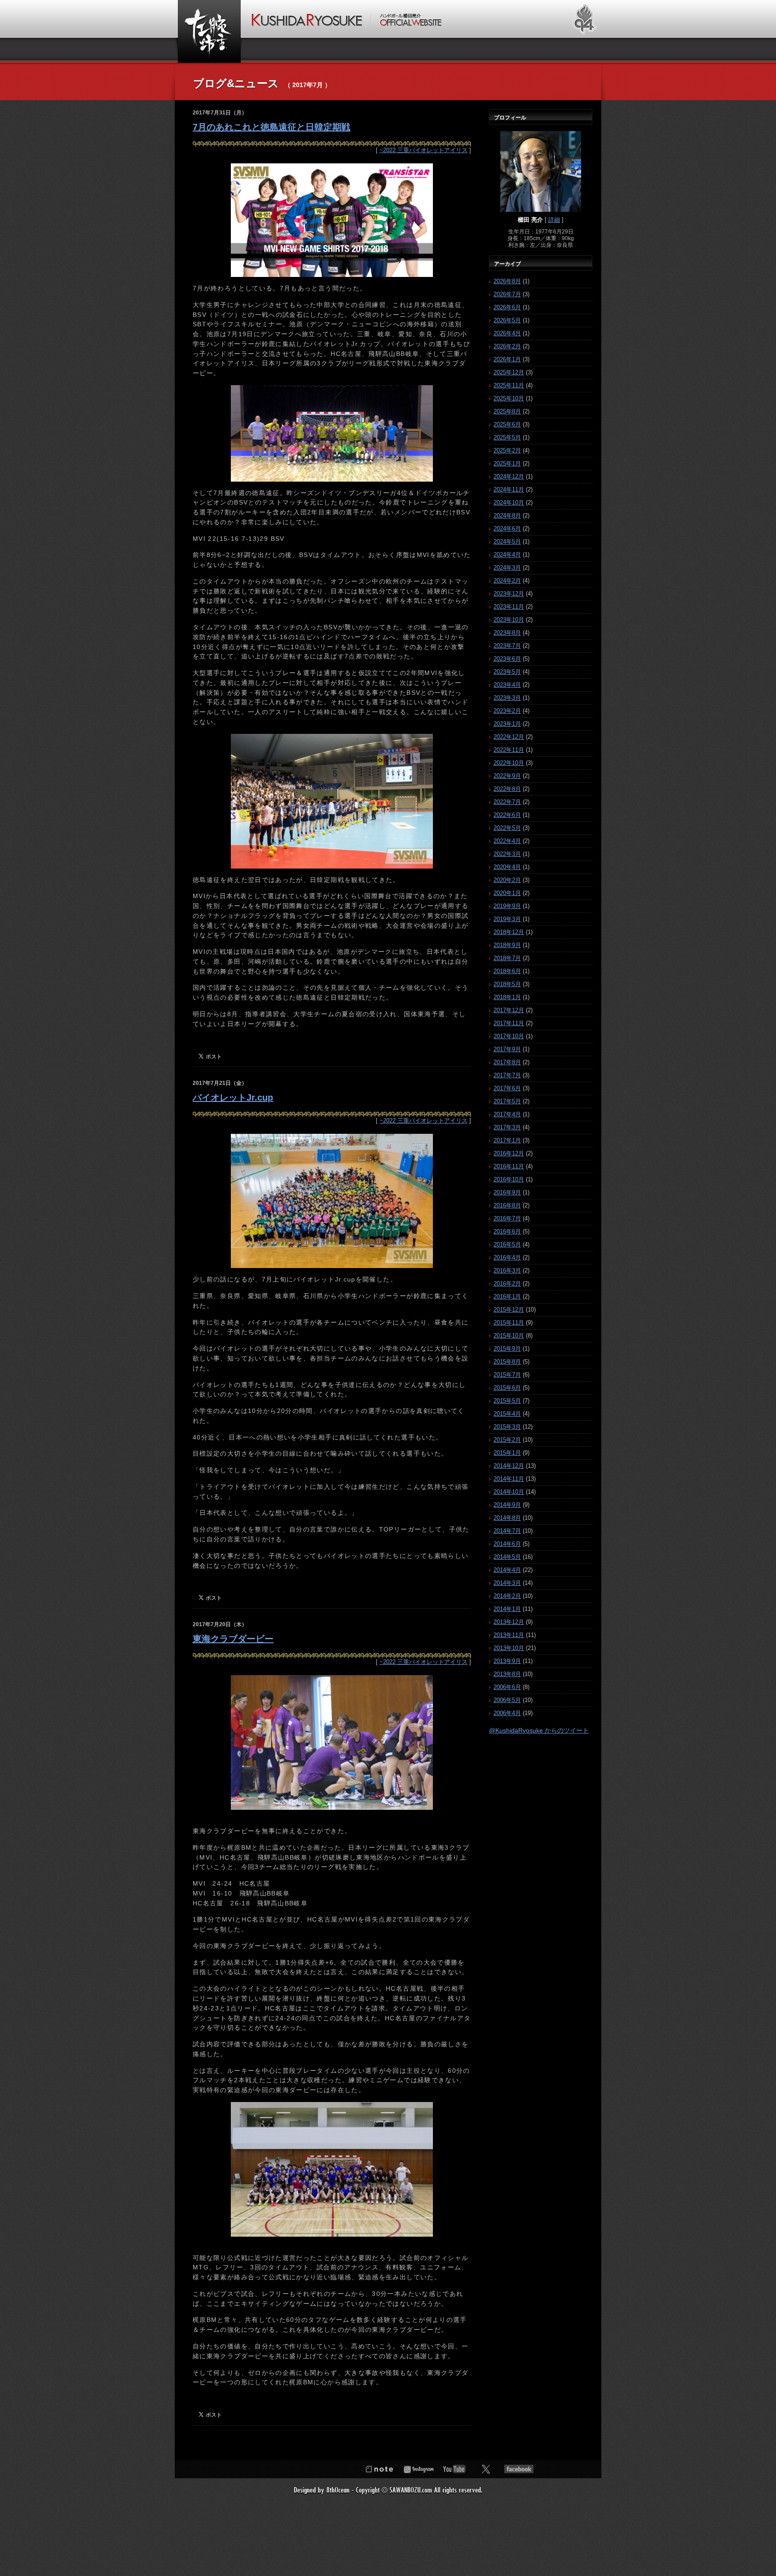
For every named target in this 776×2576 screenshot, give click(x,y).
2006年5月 (507, 1700)
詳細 (554, 220)
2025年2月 (507, 450)
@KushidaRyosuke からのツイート (539, 1730)
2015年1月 (507, 1453)
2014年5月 (507, 1557)
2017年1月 (507, 1140)
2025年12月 (509, 372)
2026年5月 (507, 320)
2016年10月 (509, 1179)
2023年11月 (509, 607)
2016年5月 (507, 1244)
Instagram (419, 2469)
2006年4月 (507, 1713)
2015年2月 (507, 1440)
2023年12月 (509, 594)
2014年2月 (507, 1596)
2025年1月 (507, 463)
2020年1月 (507, 893)
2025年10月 (509, 398)
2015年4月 (507, 1414)
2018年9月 (507, 945)
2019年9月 (507, 906)
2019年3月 (507, 919)
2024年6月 (507, 529)
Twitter (486, 2469)
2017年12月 (509, 1010)
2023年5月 (507, 672)
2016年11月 (509, 1166)
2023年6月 (507, 659)
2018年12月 (509, 932)
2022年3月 (507, 854)
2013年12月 (509, 1622)
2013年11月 (509, 1635)
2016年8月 (507, 1205)
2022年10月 (509, 763)
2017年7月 (507, 1075)
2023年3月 (507, 698)
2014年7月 (507, 1531)
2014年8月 (507, 1518)
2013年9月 (507, 1661)
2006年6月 (507, 1687)
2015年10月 (509, 1336)
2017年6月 (507, 1088)
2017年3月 (507, 1127)
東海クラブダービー (233, 1639)
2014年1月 (507, 1609)
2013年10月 (509, 1648)
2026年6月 (507, 307)
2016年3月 (507, 1270)
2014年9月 (507, 1505)
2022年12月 (509, 737)
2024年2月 (507, 581)
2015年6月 (507, 1388)
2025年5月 (507, 437)
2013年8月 (507, 1674)
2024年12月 (509, 476)
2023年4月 (507, 685)
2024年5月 (507, 542)
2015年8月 (507, 1362)
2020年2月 (507, 880)
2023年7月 (507, 646)
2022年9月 (507, 776)
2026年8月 (507, 281)
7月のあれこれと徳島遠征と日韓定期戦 (271, 127)
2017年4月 (507, 1114)
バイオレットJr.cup (233, 1097)
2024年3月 (507, 568)
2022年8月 (507, 789)
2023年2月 (507, 711)
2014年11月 (509, 1479)
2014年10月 (509, 1492)
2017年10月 (509, 1036)
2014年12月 (509, 1466)
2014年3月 (507, 1583)
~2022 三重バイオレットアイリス (423, 150)
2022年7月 (507, 802)
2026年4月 (507, 333)
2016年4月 (507, 1257)
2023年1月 (507, 724)
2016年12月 (509, 1153)
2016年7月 (507, 1218)
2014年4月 (507, 1570)
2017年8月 (507, 1062)
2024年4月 (507, 555)
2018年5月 (507, 984)
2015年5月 (507, 1401)
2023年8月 (507, 633)
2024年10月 (509, 502)
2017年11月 (509, 1023)
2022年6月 (507, 815)
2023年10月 (509, 620)
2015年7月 (507, 1375)
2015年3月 (507, 1427)
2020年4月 (507, 867)
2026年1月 (507, 359)
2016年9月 (507, 1192)
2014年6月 (507, 1544)
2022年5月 (507, 828)
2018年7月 (507, 958)
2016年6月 (507, 1231)
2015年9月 (507, 1349)
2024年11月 (509, 489)
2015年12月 (509, 1310)
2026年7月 (507, 294)
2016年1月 (507, 1297)
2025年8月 (507, 411)
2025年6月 (507, 424)
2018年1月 (507, 997)
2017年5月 (507, 1101)
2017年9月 (507, 1049)
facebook (519, 2469)
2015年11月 (509, 1323)
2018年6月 (507, 971)
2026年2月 (507, 346)
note (379, 2469)
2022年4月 (507, 841)
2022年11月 (509, 750)
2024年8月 (507, 516)
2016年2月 (507, 1284)
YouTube (454, 2469)
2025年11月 (509, 385)
